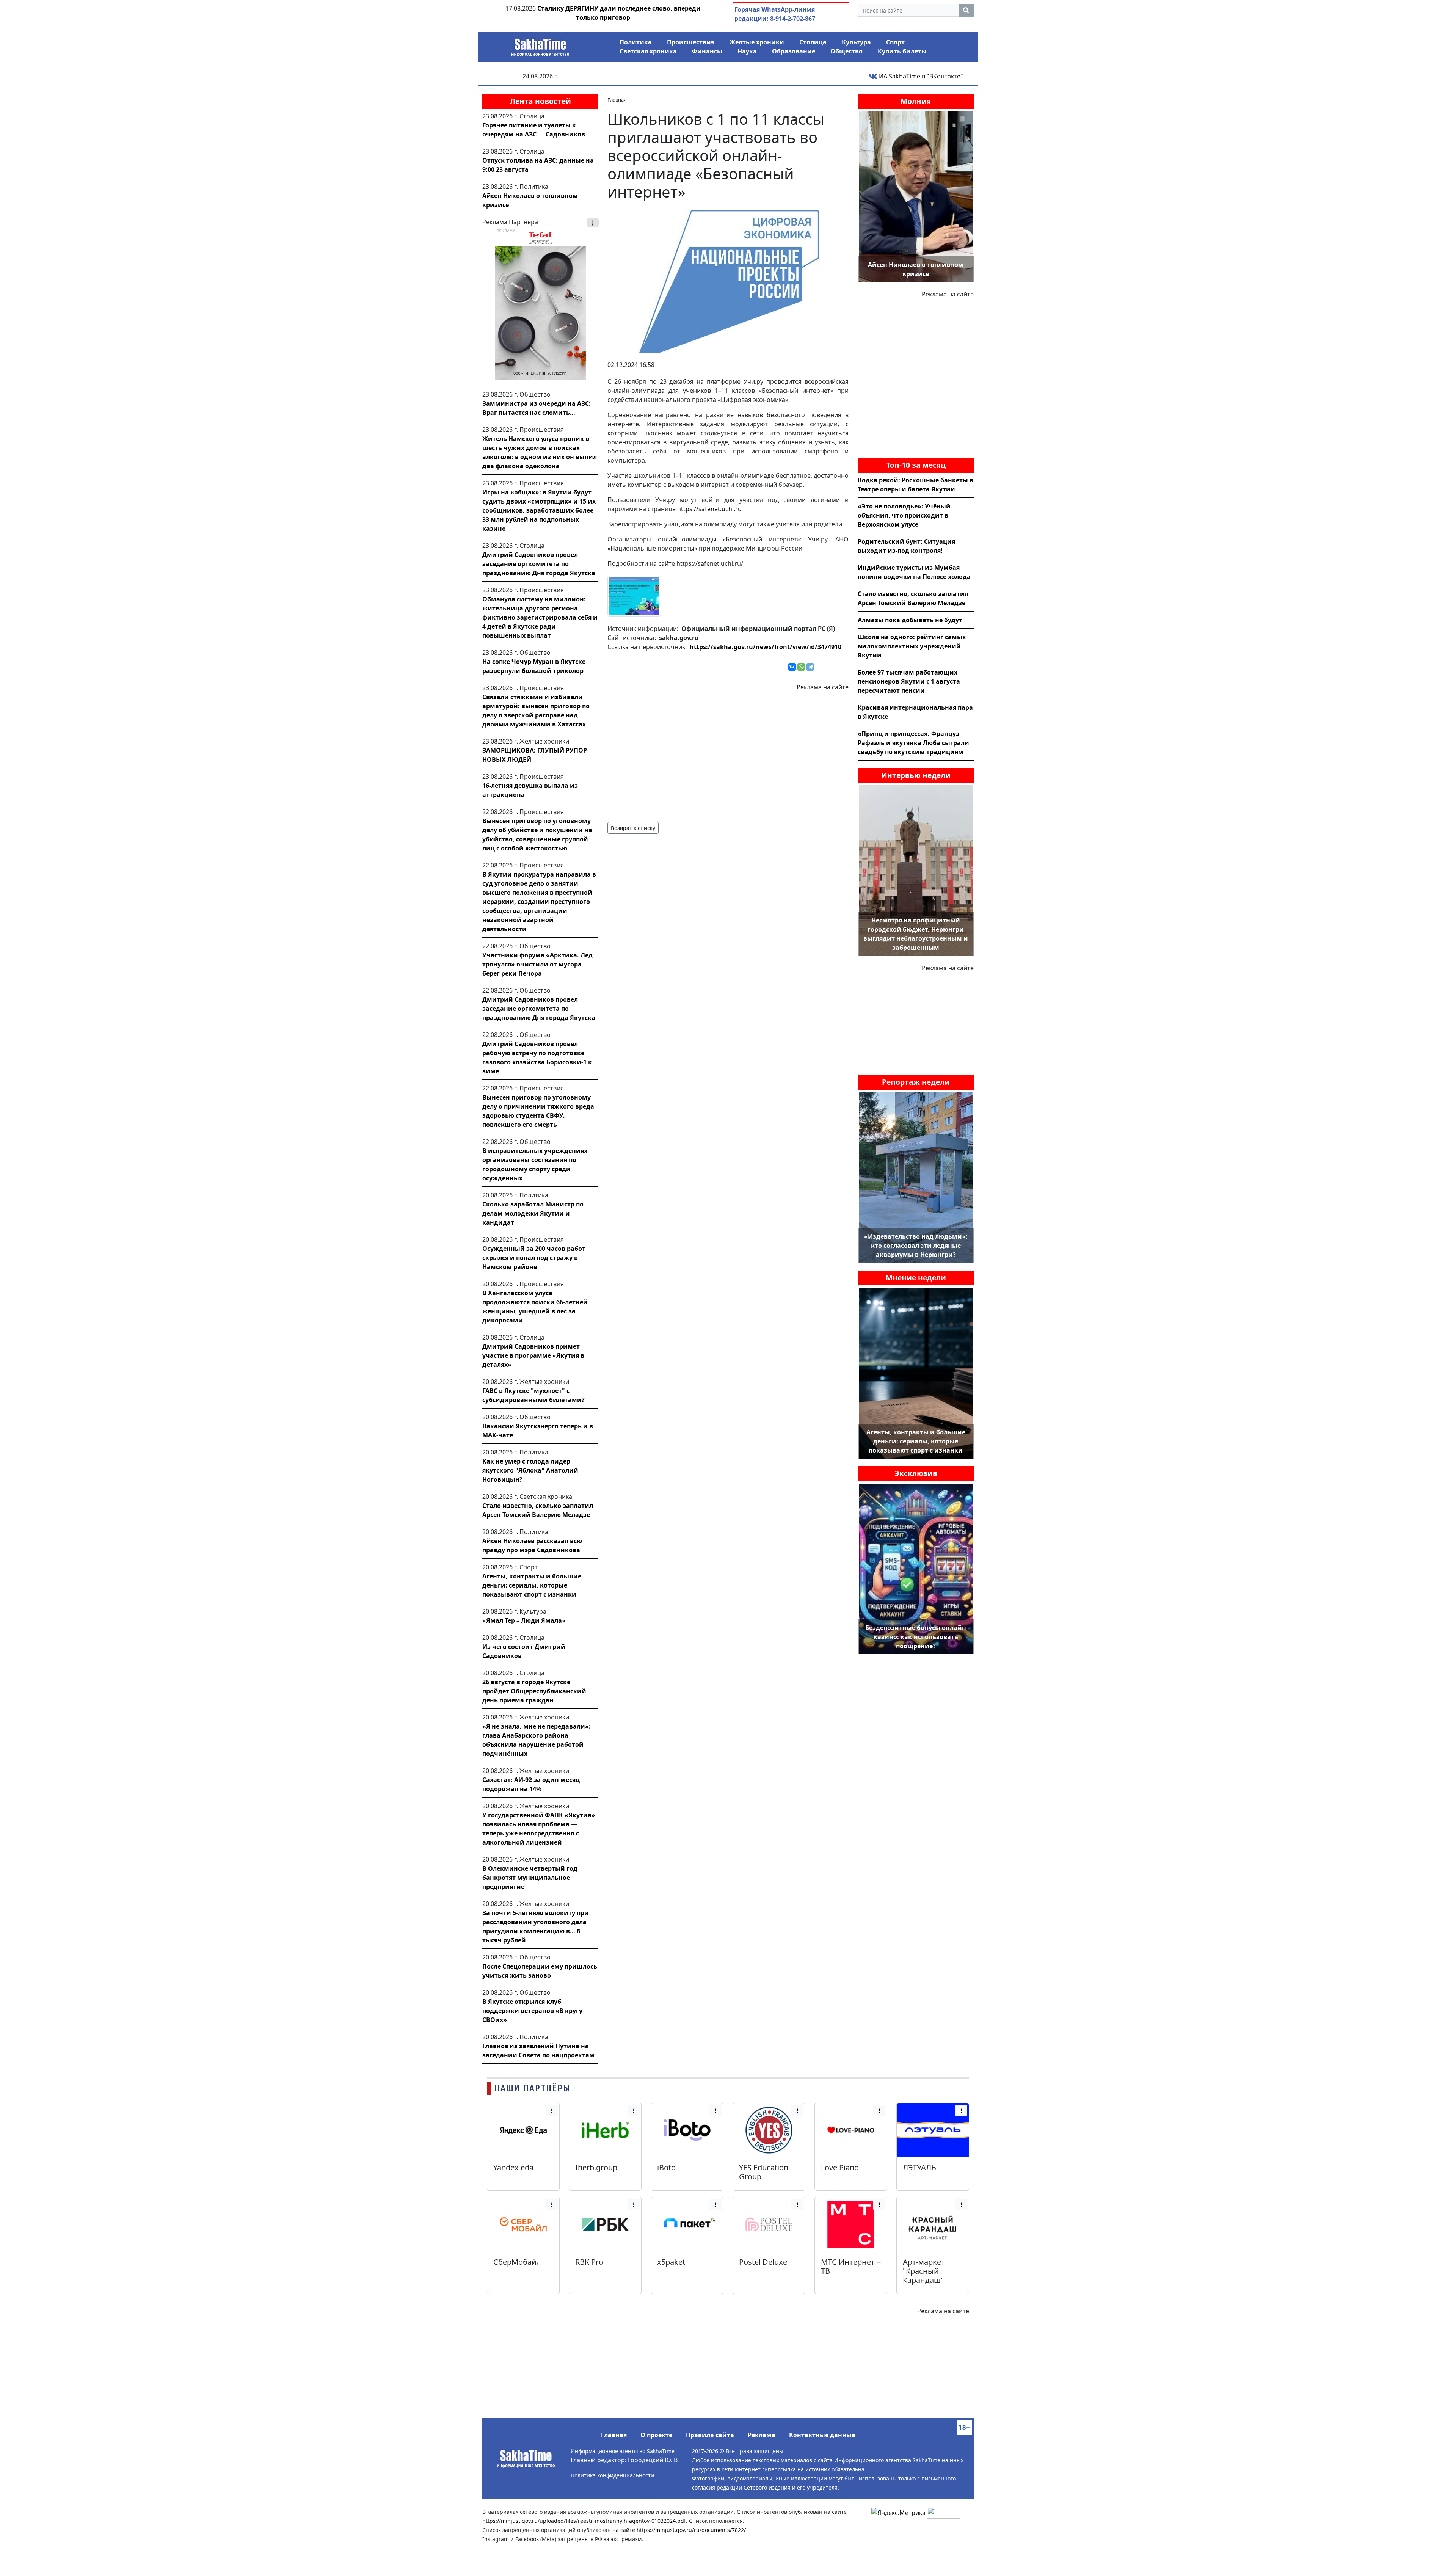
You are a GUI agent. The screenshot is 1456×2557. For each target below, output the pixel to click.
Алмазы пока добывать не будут (910, 620)
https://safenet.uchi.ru (709, 509)
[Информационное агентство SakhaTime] (540, 45)
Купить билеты (902, 51)
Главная (614, 2435)
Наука (747, 51)
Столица (813, 42)
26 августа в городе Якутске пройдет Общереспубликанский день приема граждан (534, 1691)
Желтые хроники (757, 42)
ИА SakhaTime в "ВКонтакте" (920, 76)
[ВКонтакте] (792, 667)
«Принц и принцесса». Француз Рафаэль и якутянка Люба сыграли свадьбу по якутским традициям (913, 743)
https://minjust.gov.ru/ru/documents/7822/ (691, 2530)
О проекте (656, 2435)
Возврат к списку (633, 828)
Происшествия (691, 42)
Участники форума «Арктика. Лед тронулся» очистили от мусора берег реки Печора (537, 964)
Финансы (707, 51)
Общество (846, 51)
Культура (856, 42)
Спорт (895, 42)
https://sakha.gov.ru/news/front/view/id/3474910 (766, 647)
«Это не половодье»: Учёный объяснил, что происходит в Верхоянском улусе (904, 515)
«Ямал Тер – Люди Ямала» (524, 1620)
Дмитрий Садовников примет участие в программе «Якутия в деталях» (533, 1355)
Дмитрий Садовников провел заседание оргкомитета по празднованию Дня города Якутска (539, 564)
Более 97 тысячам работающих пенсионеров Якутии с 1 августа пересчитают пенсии (909, 681)
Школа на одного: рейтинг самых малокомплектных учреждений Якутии (912, 646)
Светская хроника (648, 51)
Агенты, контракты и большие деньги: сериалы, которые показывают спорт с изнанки (532, 1585)
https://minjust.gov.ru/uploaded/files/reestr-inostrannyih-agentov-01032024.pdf (584, 2521)
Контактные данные (822, 2435)
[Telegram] (810, 667)
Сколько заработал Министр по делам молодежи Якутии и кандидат (533, 1213)
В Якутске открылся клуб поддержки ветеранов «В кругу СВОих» (532, 2011)
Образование (794, 51)
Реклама (762, 2435)
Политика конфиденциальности (612, 2475)
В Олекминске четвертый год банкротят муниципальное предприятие (530, 1878)
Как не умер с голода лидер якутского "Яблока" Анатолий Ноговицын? (530, 1470)
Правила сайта (710, 2435)
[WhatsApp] (801, 667)
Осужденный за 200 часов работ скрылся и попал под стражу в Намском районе (534, 1258)
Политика (636, 42)
